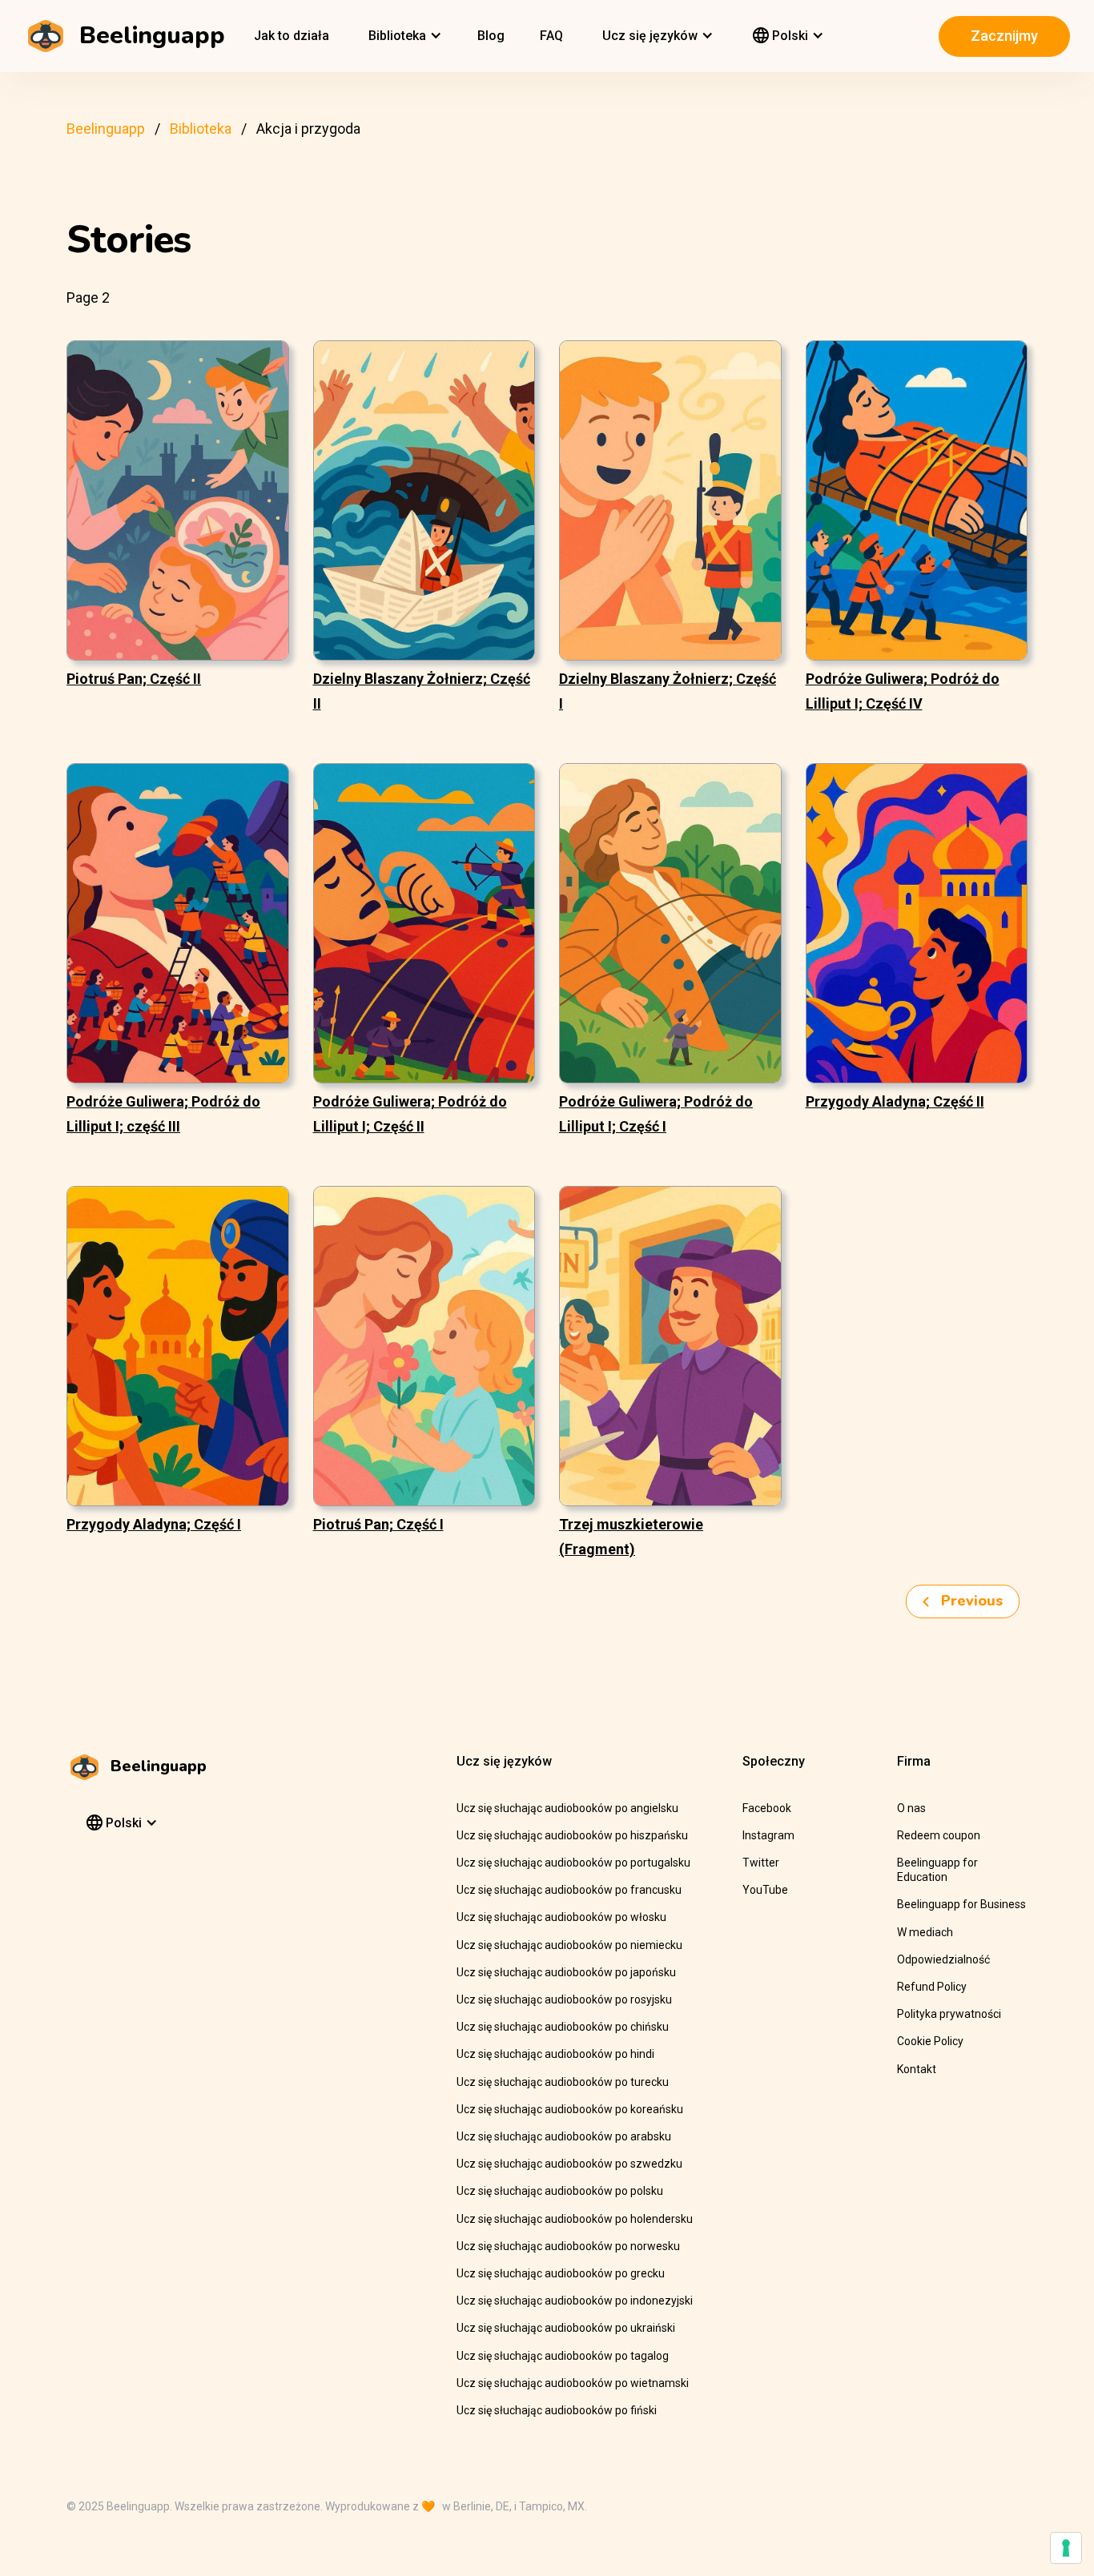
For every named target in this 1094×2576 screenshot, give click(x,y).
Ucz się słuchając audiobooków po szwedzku (569, 2164)
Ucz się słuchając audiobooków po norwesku (568, 2246)
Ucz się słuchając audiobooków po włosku (561, 1917)
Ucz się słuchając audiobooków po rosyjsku (564, 1999)
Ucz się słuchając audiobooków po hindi (555, 2054)
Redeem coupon (939, 1835)
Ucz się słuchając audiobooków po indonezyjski (575, 2301)
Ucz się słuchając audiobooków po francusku (569, 1890)
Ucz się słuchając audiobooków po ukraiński (566, 2328)
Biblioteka (201, 129)
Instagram (768, 1835)
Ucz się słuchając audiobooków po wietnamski (573, 2383)
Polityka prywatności (949, 2014)
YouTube (765, 1890)
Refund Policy (932, 1987)
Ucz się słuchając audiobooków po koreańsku (570, 2109)
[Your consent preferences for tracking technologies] (1066, 2548)
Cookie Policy (930, 2041)
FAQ (551, 36)
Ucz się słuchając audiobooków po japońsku (566, 1972)
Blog (491, 36)
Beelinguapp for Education (937, 1870)
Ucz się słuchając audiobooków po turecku (563, 2082)
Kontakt (917, 2069)
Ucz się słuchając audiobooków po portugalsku (573, 1863)
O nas (911, 1808)
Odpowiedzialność (943, 1959)
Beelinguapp (106, 129)
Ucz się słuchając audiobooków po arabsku (564, 2136)
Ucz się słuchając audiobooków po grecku (561, 2273)
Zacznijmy (1004, 36)
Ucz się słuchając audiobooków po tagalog (563, 2356)
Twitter (761, 1863)
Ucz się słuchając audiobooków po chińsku (563, 2027)
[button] (403, 36)
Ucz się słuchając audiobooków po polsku (560, 2191)
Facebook (767, 1808)
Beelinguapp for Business (961, 1904)
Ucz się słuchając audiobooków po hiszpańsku (572, 1835)
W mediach (925, 1932)
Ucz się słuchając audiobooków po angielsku (567, 1808)
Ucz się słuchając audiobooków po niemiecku (569, 1945)
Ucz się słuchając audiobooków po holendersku (575, 2219)
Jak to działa (292, 36)
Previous (970, 1601)
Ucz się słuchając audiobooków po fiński (557, 2410)
